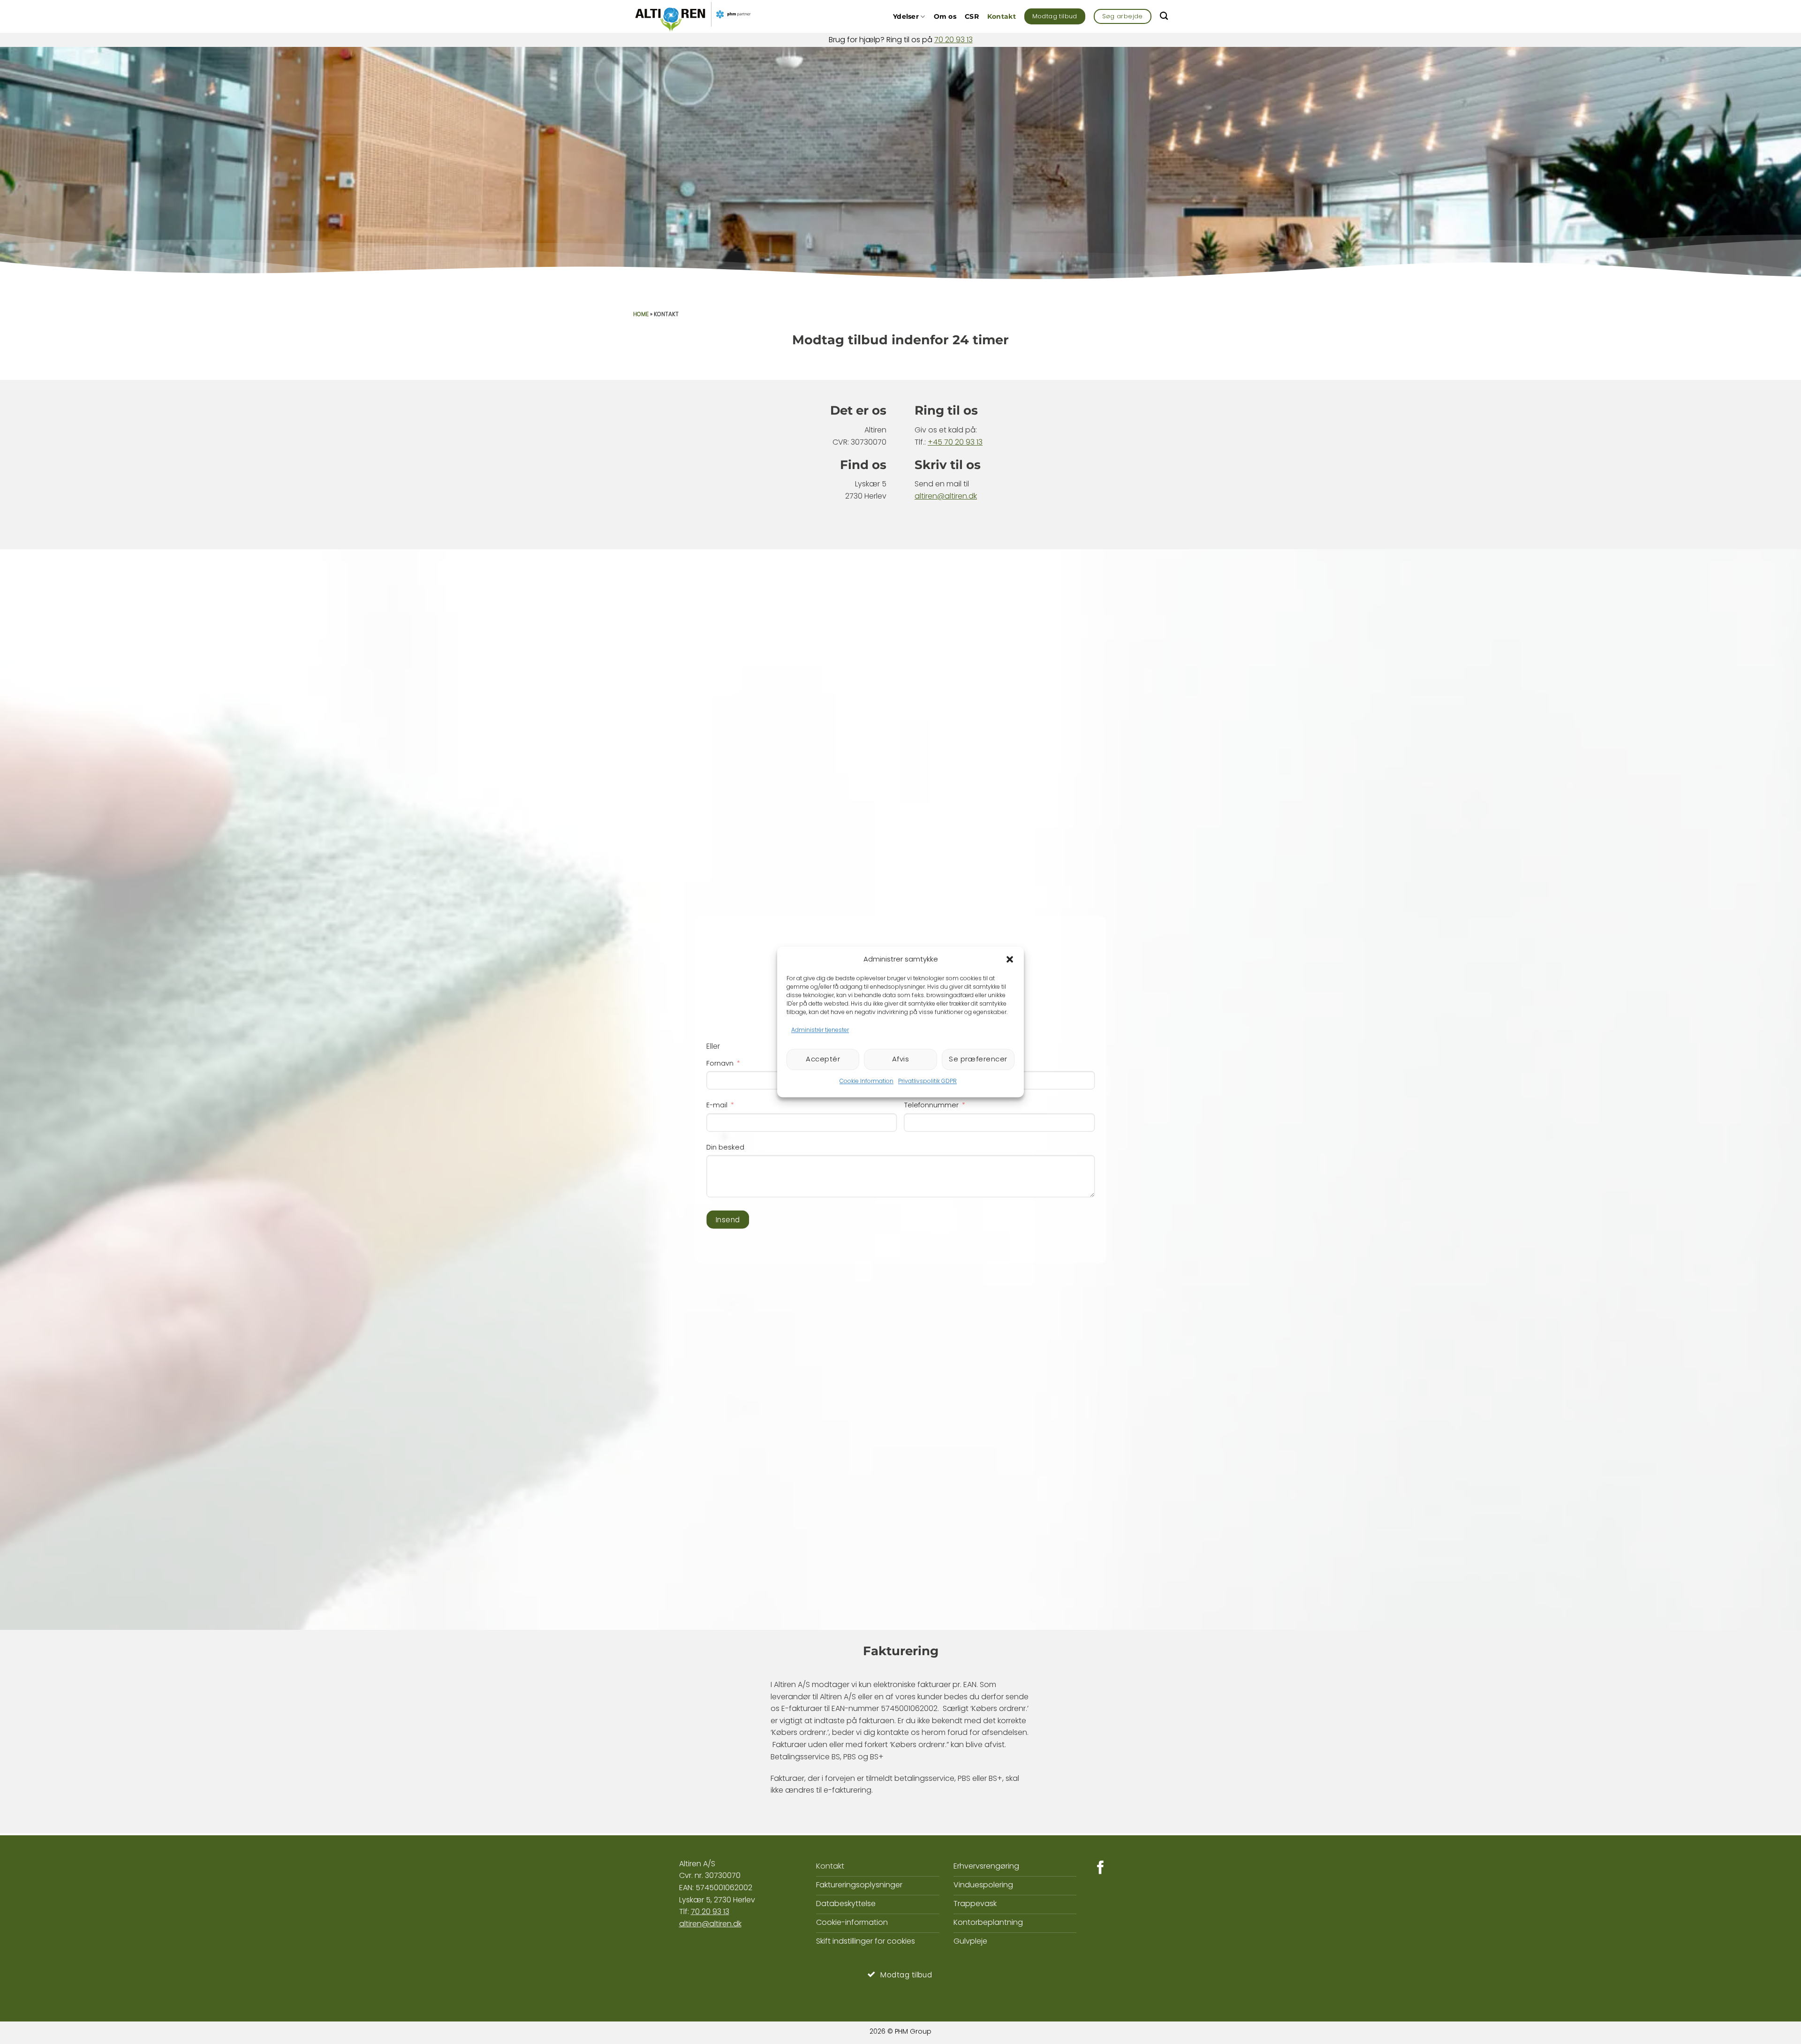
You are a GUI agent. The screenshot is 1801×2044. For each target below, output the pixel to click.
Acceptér (823, 1059)
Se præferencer (978, 1059)
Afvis (900, 1059)
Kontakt (1002, 16)
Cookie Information (866, 1081)
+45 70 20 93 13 (955, 442)
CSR (972, 16)
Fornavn (720, 1063)
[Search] (1164, 16)
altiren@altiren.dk (946, 496)
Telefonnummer (931, 1105)
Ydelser (906, 16)
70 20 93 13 (953, 40)
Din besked (725, 1147)
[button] (1010, 959)
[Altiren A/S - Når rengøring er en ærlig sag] (694, 16)
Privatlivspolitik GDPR (927, 1081)
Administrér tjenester (820, 1030)
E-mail (717, 1105)
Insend (728, 1220)
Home (641, 314)
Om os (945, 16)
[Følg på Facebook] (1101, 1869)
